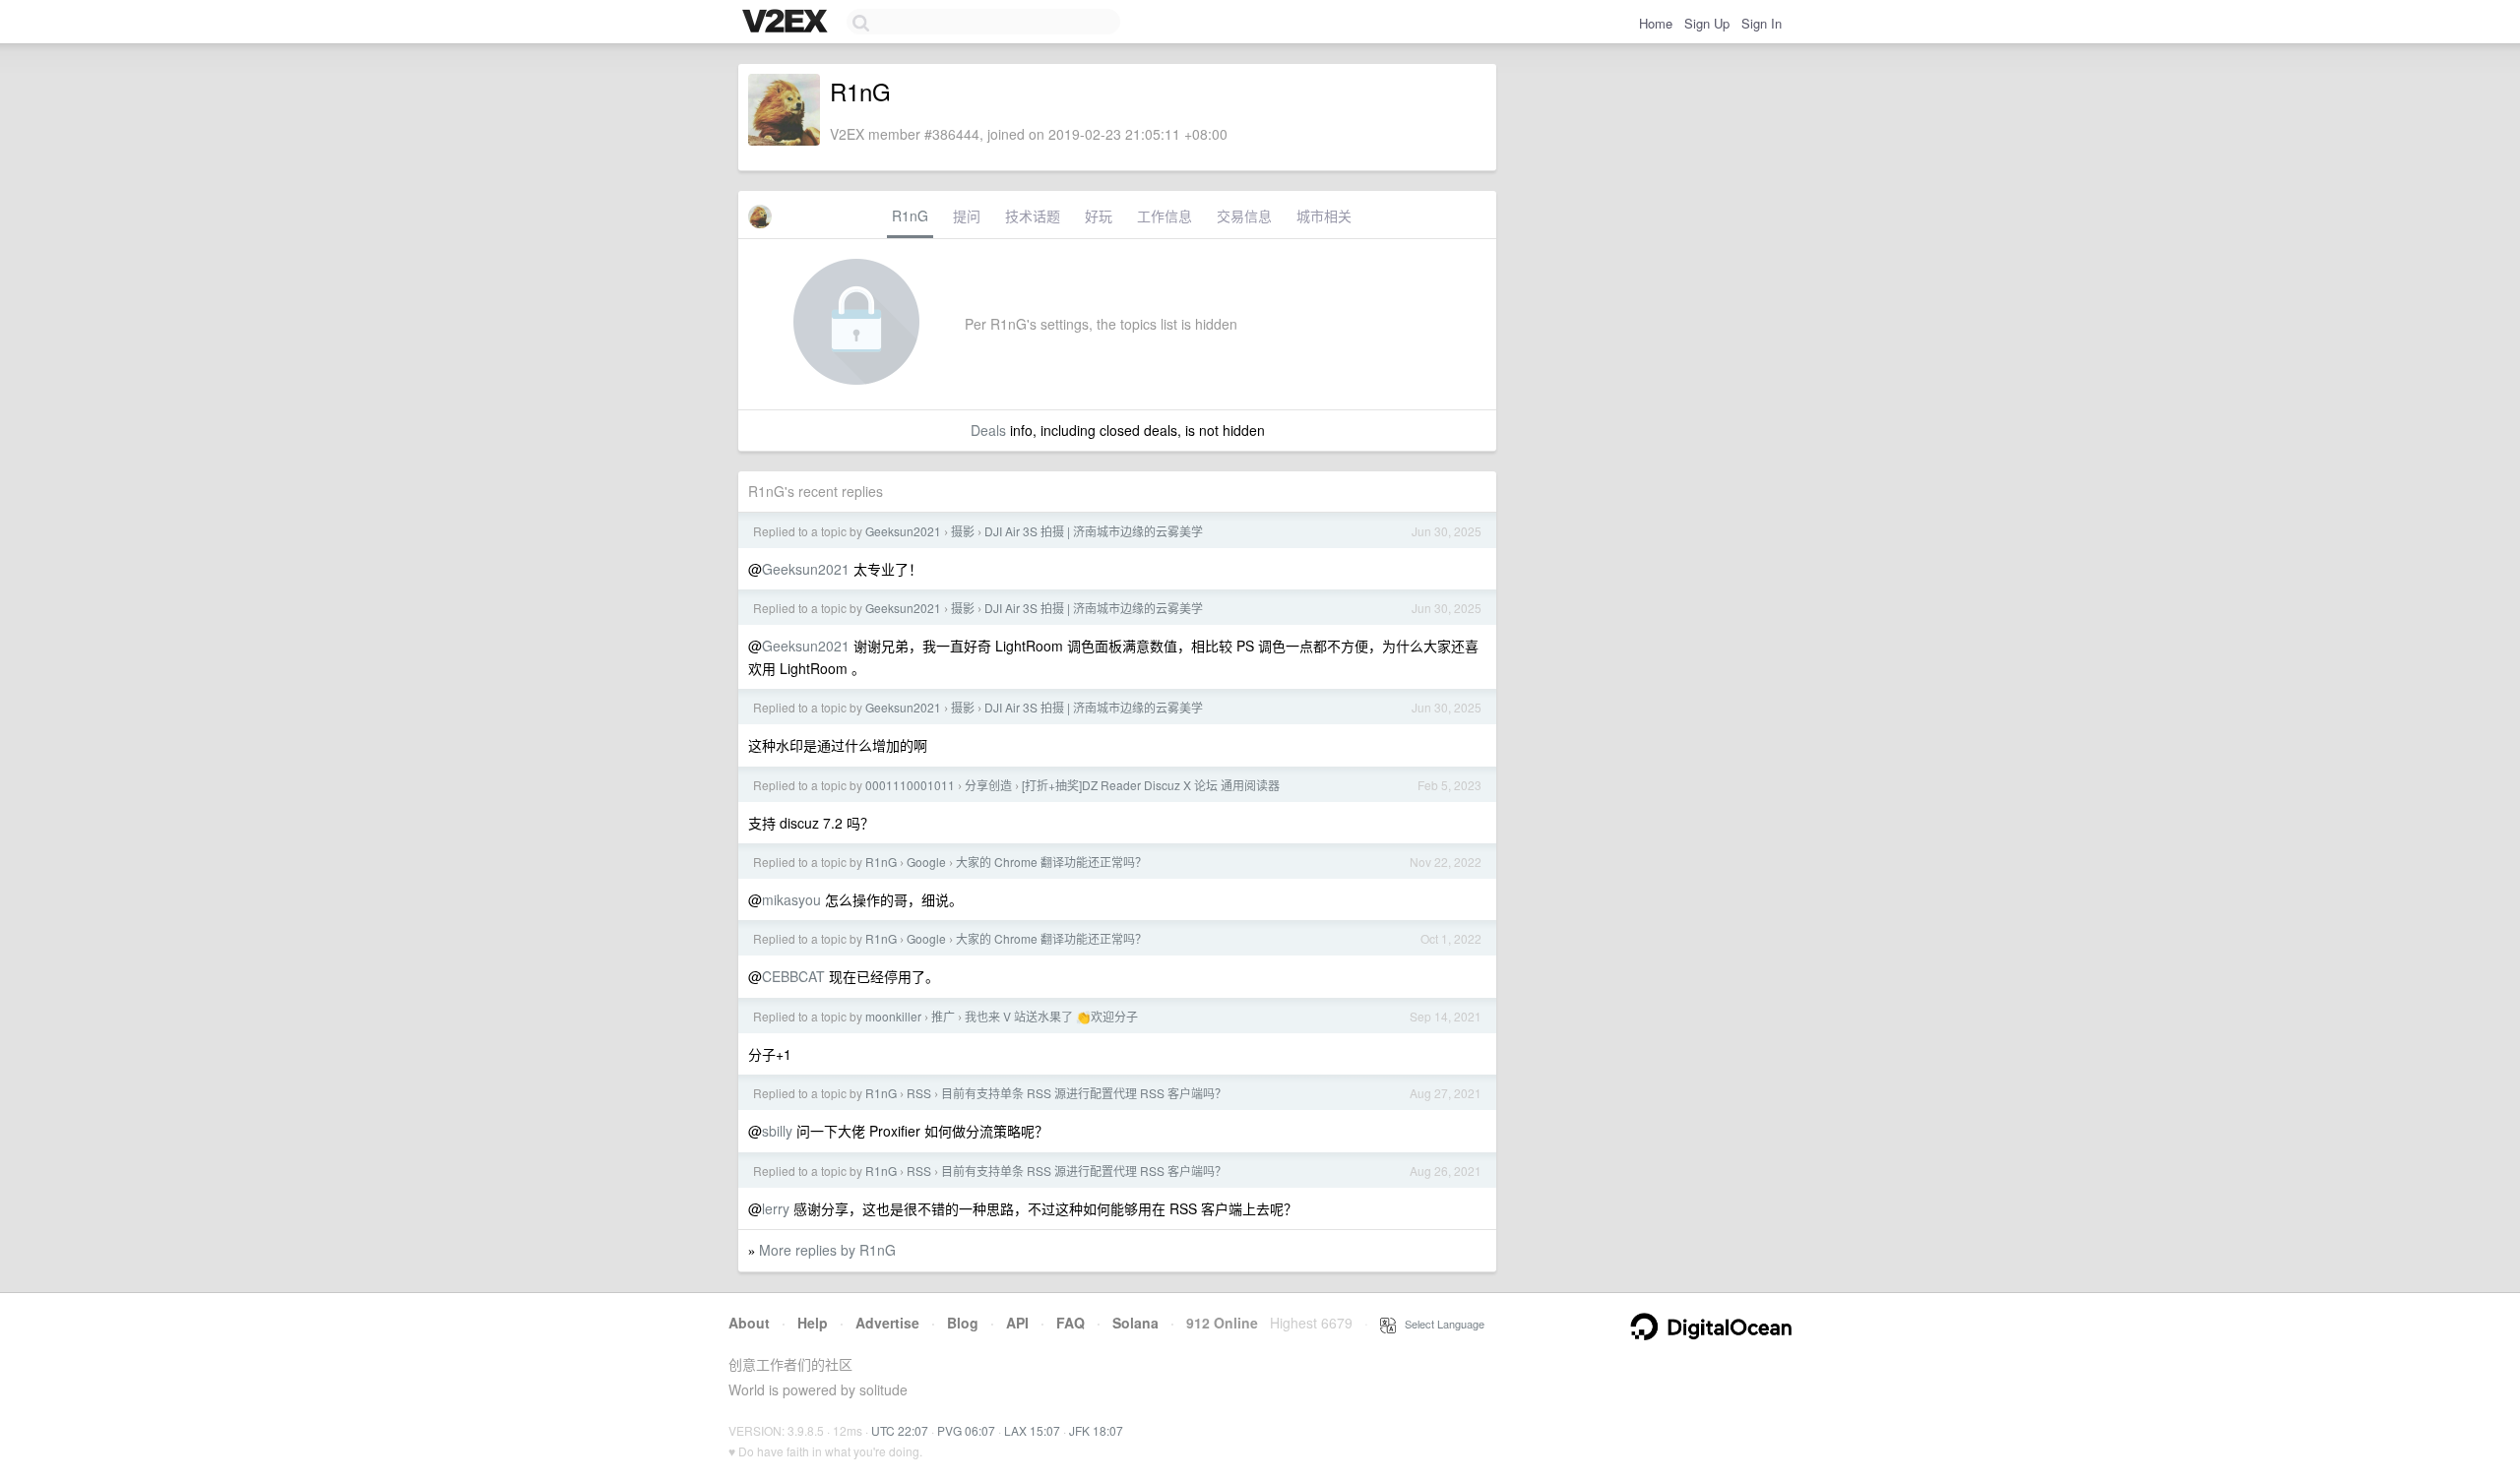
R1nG (910, 216)
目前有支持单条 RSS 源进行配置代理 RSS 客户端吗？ (1084, 1093)
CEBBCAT (793, 976)
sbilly (777, 1131)
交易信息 (1244, 216)
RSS (919, 1093)
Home (1656, 23)
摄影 (963, 531)
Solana (1135, 1323)
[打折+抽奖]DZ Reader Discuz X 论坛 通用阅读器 (1151, 785)
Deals (988, 430)
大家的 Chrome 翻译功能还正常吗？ (1051, 862)
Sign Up (1707, 23)
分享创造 (988, 785)
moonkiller (893, 1016)
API (1017, 1323)
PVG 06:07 (966, 1430)
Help (813, 1323)
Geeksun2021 (903, 531)
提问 (967, 216)
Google (926, 862)
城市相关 (1324, 216)
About (749, 1323)
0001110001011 (910, 785)
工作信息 (1165, 216)
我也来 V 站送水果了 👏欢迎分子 (1051, 1016)
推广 (943, 1016)
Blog (963, 1323)
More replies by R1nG (827, 1250)
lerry (776, 1208)
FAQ (1071, 1323)
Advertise (887, 1323)
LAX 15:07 (1032, 1430)
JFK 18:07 (1096, 1430)
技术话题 (1033, 216)
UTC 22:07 (900, 1430)
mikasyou (791, 899)
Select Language (1440, 1324)
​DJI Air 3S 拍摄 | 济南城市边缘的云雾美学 (1094, 531)
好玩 (1099, 216)
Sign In (1762, 23)
